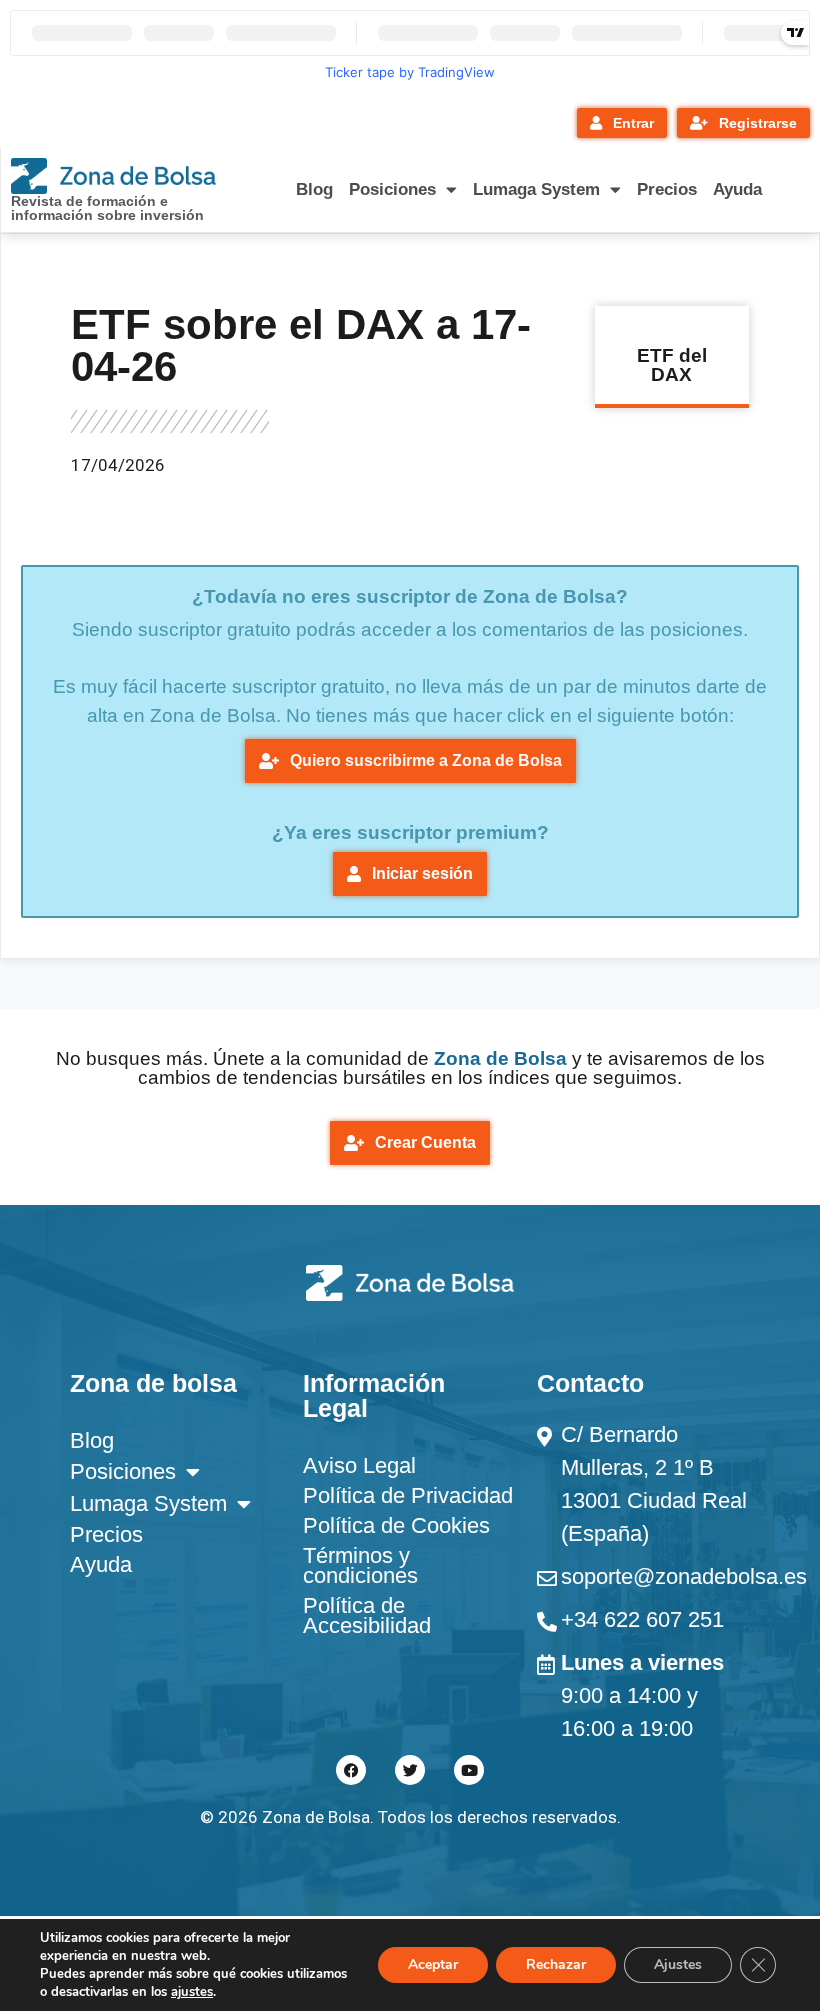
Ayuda (737, 189)
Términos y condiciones (360, 1565)
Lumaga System (536, 189)
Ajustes (678, 1964)
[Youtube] (469, 1770)
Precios (667, 189)
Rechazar (556, 1964)
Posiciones (392, 189)
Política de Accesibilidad (367, 1615)
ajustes (192, 1992)
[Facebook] (351, 1770)
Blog (314, 189)
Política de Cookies (396, 1525)
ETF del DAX (672, 365)
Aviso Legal (359, 1465)
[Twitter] (410, 1770)
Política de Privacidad (408, 1495)
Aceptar (433, 1964)
